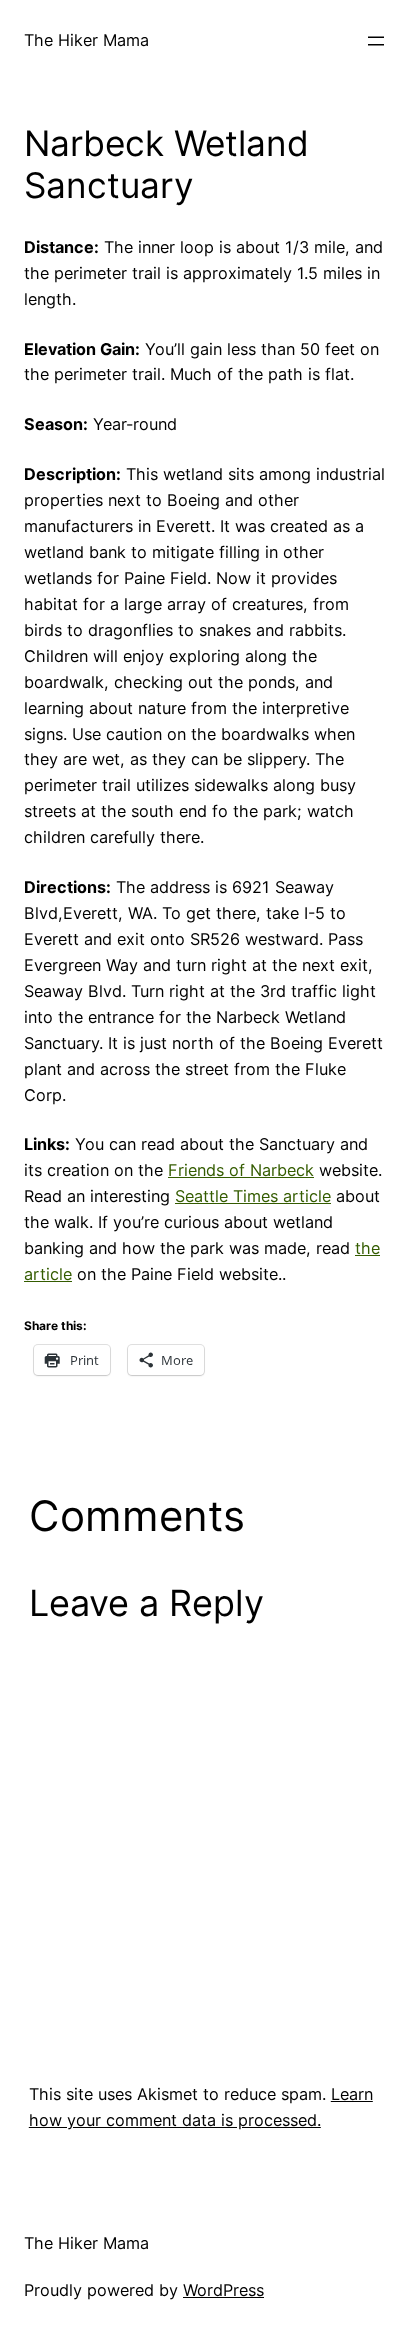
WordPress (223, 2290)
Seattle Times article (253, 1196)
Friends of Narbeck (241, 1170)
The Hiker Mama (86, 40)
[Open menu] (376, 41)
